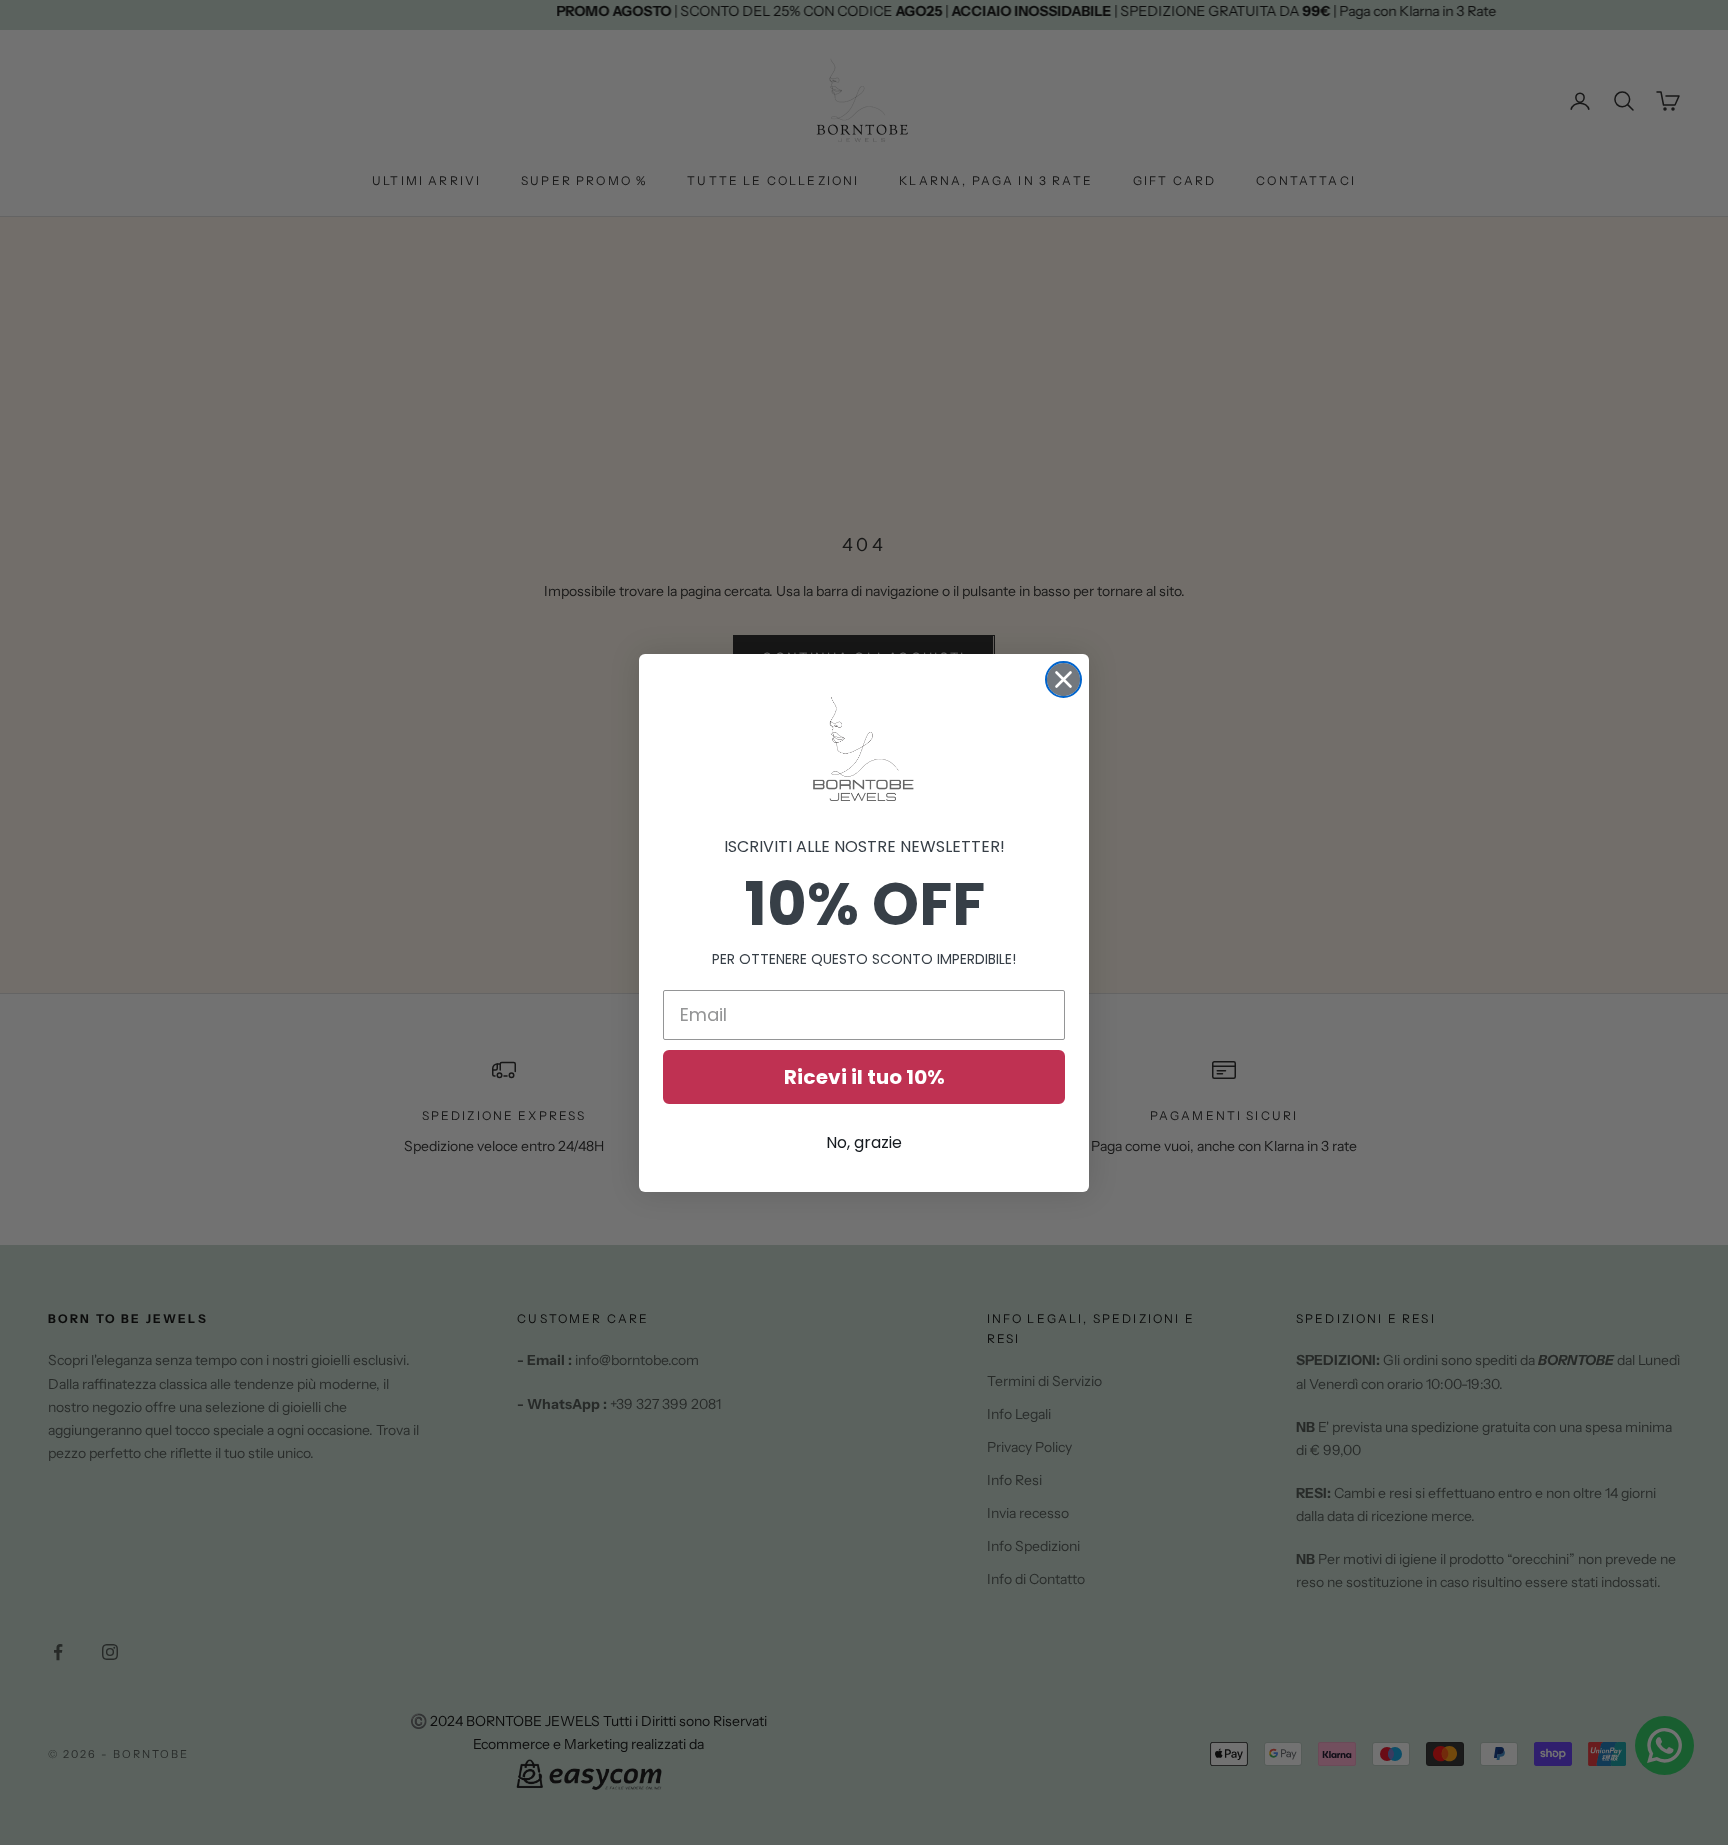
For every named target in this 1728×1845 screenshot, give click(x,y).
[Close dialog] (1063, 679)
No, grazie (864, 1142)
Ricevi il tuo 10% (864, 1077)
